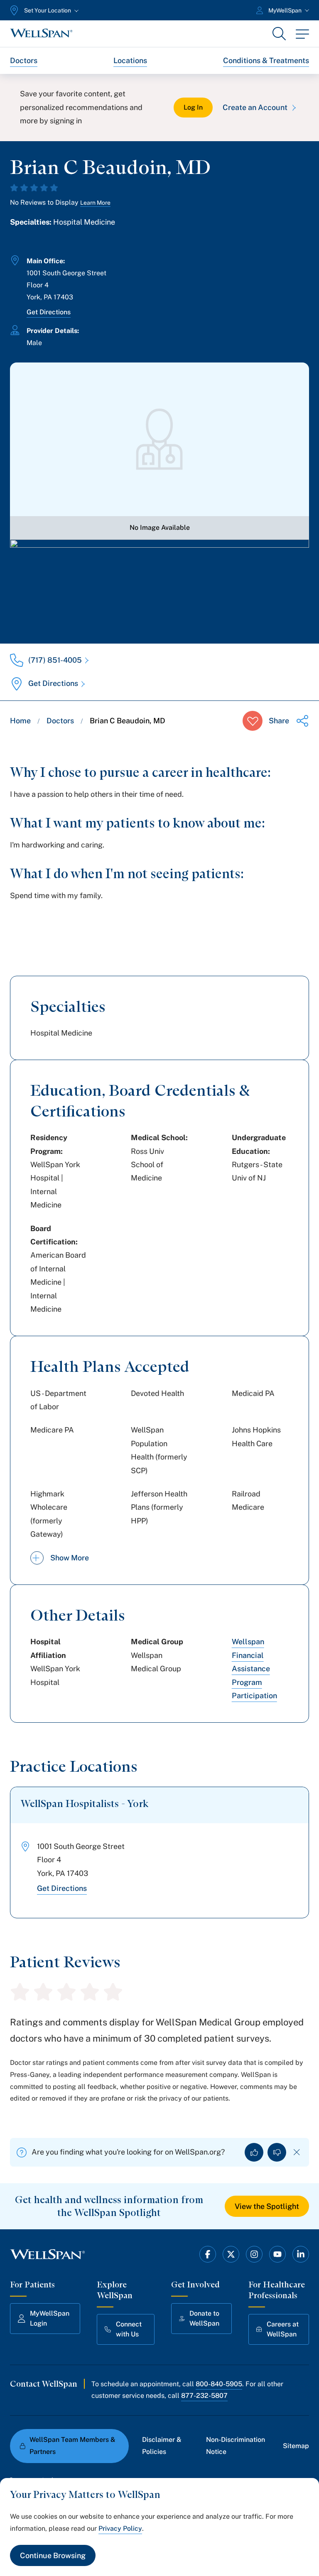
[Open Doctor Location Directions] (159, 583)
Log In (193, 107)
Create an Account (255, 107)
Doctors (24, 60)
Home (20, 721)
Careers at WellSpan (283, 2329)
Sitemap (296, 2446)
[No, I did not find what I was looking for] (277, 2152)
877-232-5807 (204, 2396)
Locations (130, 60)
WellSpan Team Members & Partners (72, 2446)
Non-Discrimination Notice (236, 2446)
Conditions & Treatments (266, 60)
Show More (70, 1558)
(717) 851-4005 (55, 660)
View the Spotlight (267, 2206)
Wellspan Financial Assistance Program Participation (254, 1669)
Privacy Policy (120, 2528)
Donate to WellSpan (204, 2318)
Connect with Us (129, 2329)
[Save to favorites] (253, 721)
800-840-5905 (219, 2384)
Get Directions (49, 312)
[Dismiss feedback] (297, 2152)
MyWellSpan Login (50, 2318)
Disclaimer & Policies (162, 2446)
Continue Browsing (53, 2555)
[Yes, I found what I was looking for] (254, 2152)
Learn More (95, 203)
